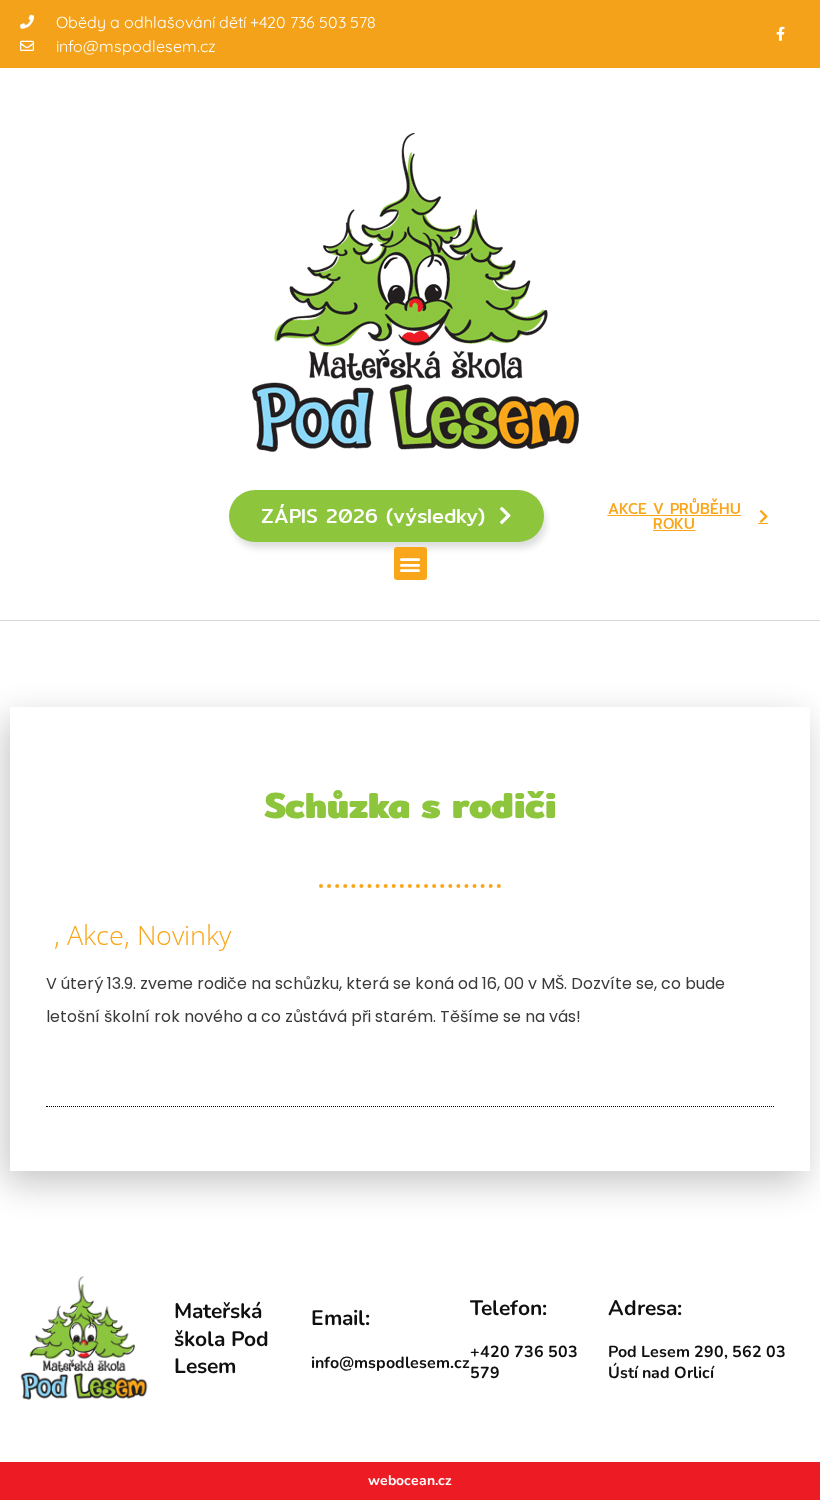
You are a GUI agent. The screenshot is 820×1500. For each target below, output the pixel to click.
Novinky (184, 934)
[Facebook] (780, 33)
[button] (410, 563)
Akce (95, 934)
